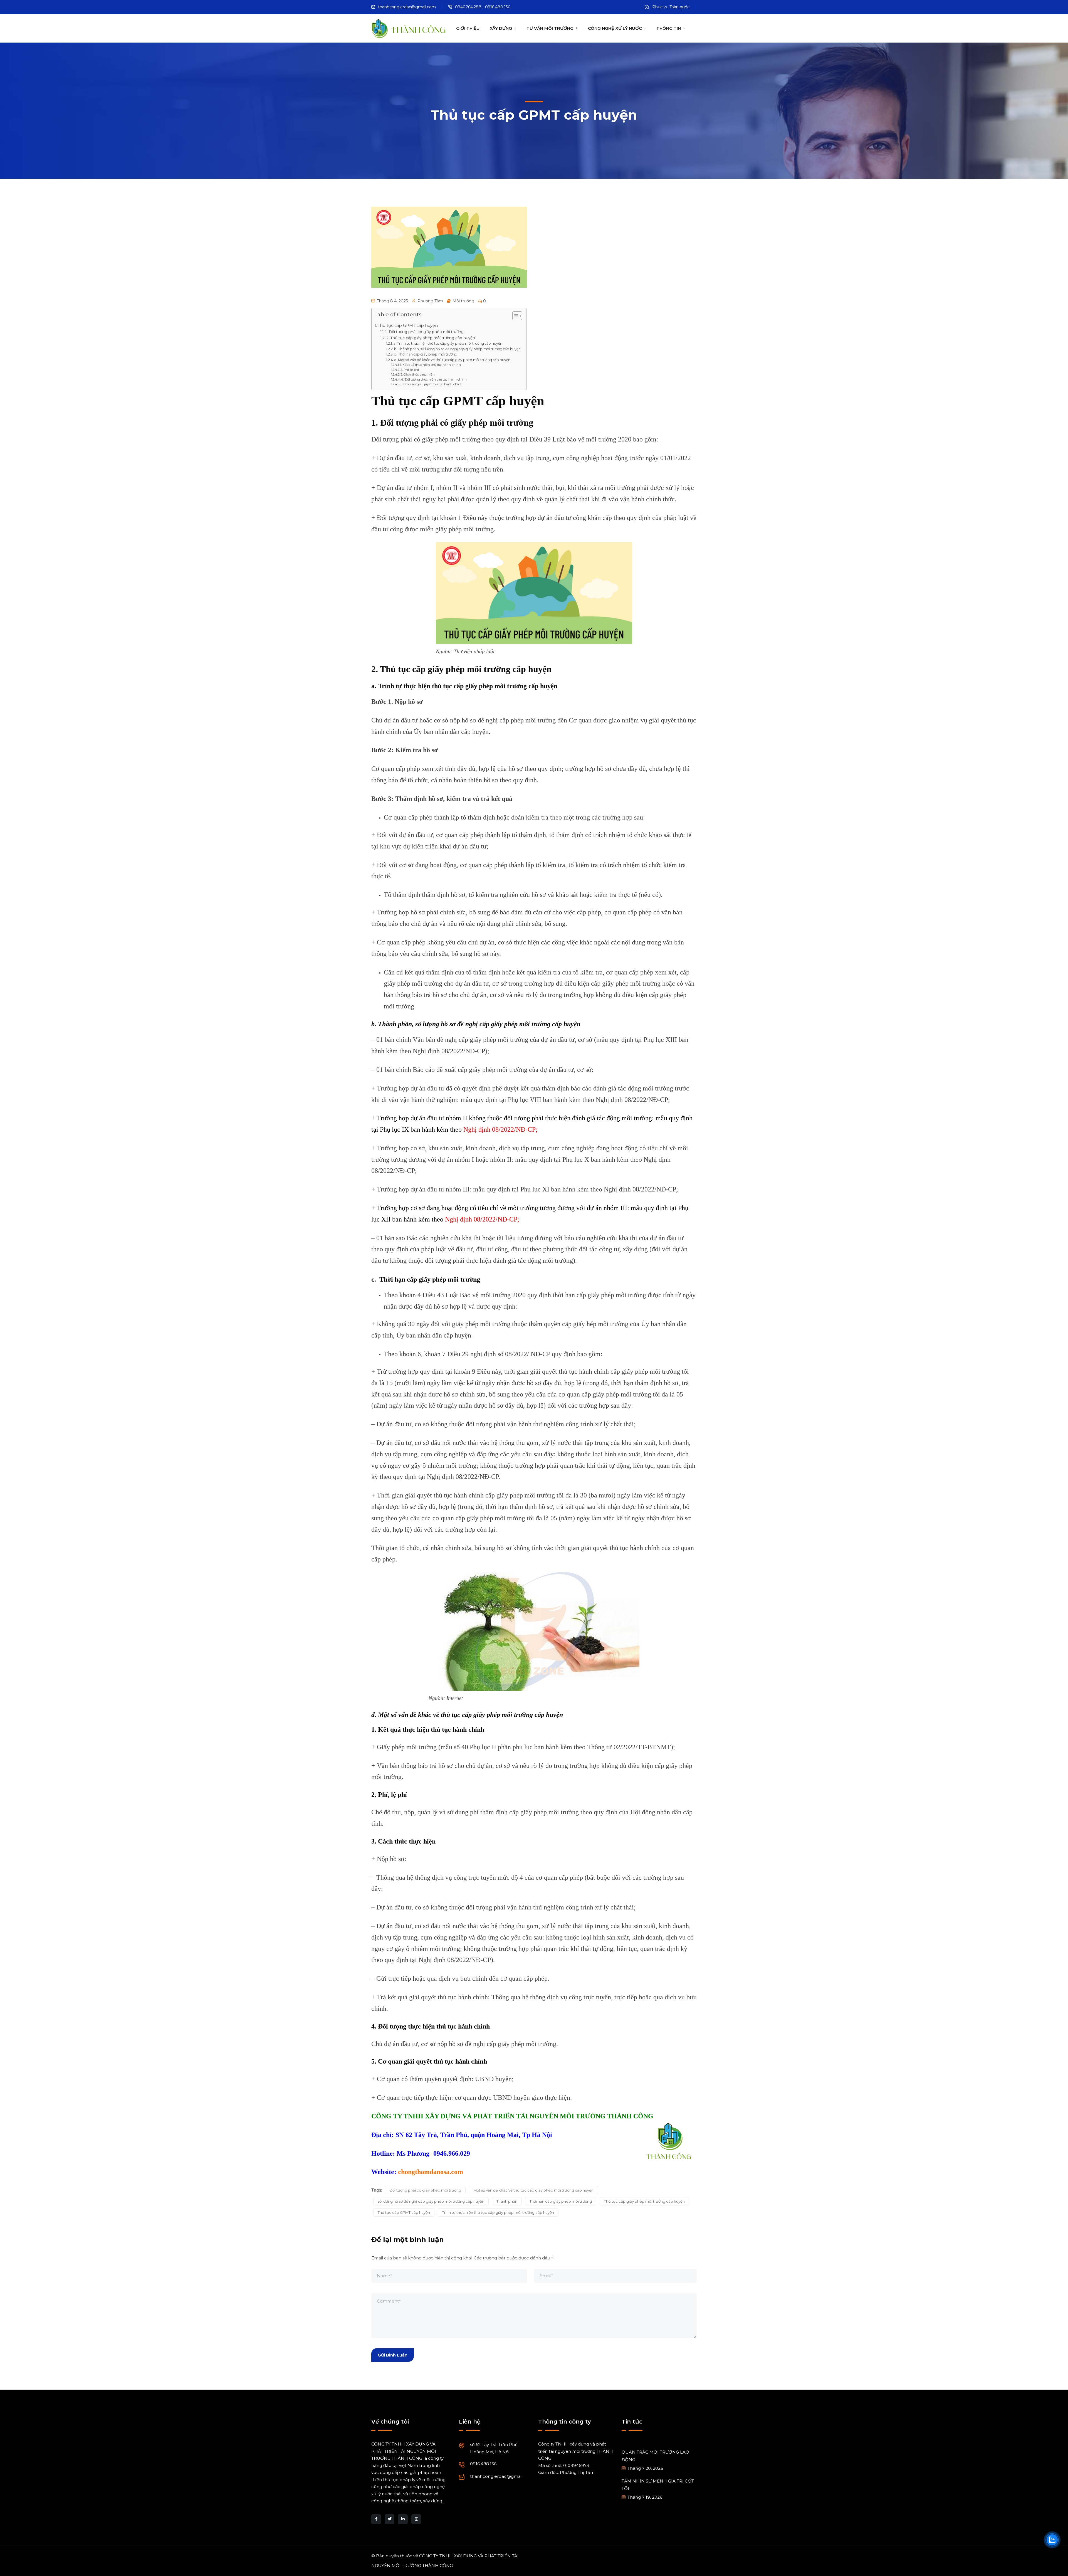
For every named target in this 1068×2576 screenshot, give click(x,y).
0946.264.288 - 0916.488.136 (483, 7)
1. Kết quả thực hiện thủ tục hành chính (430, 365)
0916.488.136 (483, 2464)
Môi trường (463, 301)
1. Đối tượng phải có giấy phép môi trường (425, 332)
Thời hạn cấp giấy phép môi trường (561, 2201)
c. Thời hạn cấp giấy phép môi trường (426, 354)
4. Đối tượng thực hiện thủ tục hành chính (434, 379)
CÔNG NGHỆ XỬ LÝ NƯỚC (615, 28)
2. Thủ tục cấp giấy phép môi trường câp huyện (431, 338)
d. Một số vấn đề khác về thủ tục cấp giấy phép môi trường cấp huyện (452, 360)
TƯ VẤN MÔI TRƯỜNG (550, 28)
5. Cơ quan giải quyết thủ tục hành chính (432, 384)
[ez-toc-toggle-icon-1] (514, 317)
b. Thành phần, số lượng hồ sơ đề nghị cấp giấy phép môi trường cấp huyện (457, 349)
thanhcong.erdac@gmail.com (407, 7)
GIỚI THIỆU (468, 28)
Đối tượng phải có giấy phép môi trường (425, 2190)
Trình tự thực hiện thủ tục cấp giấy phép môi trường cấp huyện (498, 2212)
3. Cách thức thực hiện (418, 374)
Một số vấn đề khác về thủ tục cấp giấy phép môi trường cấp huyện (533, 2190)
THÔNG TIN (669, 28)
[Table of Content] (517, 316)
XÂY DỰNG (501, 28)
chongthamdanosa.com (431, 2172)
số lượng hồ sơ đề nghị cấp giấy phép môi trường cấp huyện (431, 2201)
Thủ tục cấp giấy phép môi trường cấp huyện (644, 2201)
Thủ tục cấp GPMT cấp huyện (408, 325)
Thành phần (507, 2201)
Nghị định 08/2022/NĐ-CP (500, 1129)
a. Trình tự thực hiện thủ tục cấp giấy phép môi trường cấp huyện (448, 343)
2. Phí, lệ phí (410, 370)
